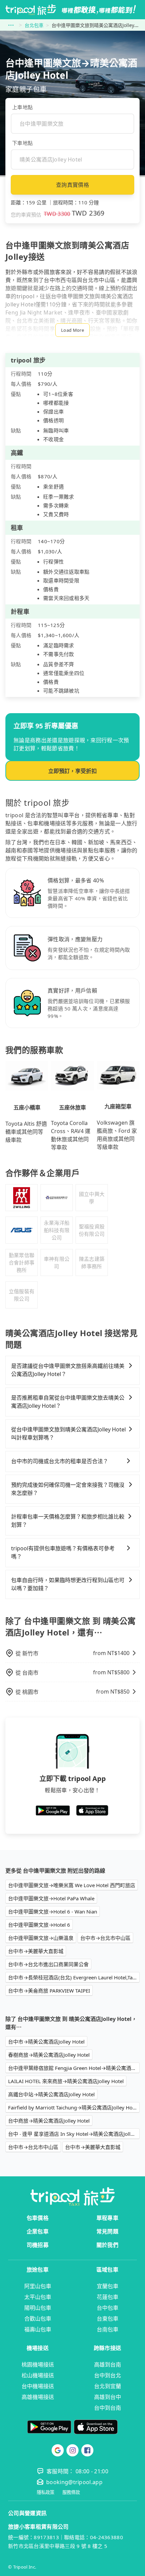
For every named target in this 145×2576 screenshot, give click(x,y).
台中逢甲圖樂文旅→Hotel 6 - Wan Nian (53, 1911)
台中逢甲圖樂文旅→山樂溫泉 (41, 1938)
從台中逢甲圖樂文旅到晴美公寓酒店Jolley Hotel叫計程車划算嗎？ (68, 1433)
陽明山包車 (38, 2308)
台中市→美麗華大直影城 (36, 1951)
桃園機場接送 (38, 2365)
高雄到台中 (108, 2397)
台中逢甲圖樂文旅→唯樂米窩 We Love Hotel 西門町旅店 (72, 1885)
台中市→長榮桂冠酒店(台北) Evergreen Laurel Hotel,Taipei (74, 1977)
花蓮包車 (108, 2297)
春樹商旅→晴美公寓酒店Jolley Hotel (49, 2055)
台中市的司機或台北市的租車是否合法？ (60, 1461)
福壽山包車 (38, 2329)
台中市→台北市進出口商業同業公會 (48, 1964)
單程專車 (107, 2218)
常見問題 (107, 2231)
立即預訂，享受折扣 (72, 771)
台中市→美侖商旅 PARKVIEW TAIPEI (49, 1991)
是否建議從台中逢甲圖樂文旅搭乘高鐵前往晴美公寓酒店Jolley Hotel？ (68, 1370)
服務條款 (71, 2492)
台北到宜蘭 (108, 2386)
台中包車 (108, 2308)
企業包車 (38, 2231)
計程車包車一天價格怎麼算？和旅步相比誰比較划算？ (68, 1521)
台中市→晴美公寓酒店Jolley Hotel (46, 2042)
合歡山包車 (38, 2319)
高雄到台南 (108, 2365)
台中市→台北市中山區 (105, 1938)
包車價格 (38, 2218)
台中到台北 (108, 2375)
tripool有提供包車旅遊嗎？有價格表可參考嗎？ (63, 1552)
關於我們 (107, 2245)
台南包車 (108, 2329)
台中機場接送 (38, 2386)
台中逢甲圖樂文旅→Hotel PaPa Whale (51, 1898)
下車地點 (22, 143)
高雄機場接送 (38, 2397)
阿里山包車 (38, 2286)
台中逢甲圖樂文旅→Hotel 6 (39, 1925)
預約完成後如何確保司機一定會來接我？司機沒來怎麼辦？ (68, 1489)
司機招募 (38, 2245)
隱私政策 (46, 2492)
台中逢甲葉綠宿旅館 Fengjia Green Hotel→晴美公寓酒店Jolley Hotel (74, 2068)
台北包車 (34, 25)
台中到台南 (108, 2408)
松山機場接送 (38, 2375)
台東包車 (108, 2319)
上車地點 (22, 107)
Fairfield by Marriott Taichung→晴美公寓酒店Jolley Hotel (73, 2107)
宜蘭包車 (108, 2286)
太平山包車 (38, 2297)
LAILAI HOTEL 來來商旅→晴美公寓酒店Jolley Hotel (66, 2081)
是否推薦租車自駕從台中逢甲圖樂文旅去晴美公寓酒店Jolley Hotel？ (68, 1402)
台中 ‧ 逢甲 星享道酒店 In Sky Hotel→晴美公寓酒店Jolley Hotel (74, 2134)
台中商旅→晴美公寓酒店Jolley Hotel (49, 2121)
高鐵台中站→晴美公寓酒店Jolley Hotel (51, 2094)
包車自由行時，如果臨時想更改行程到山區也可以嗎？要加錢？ (68, 1584)
